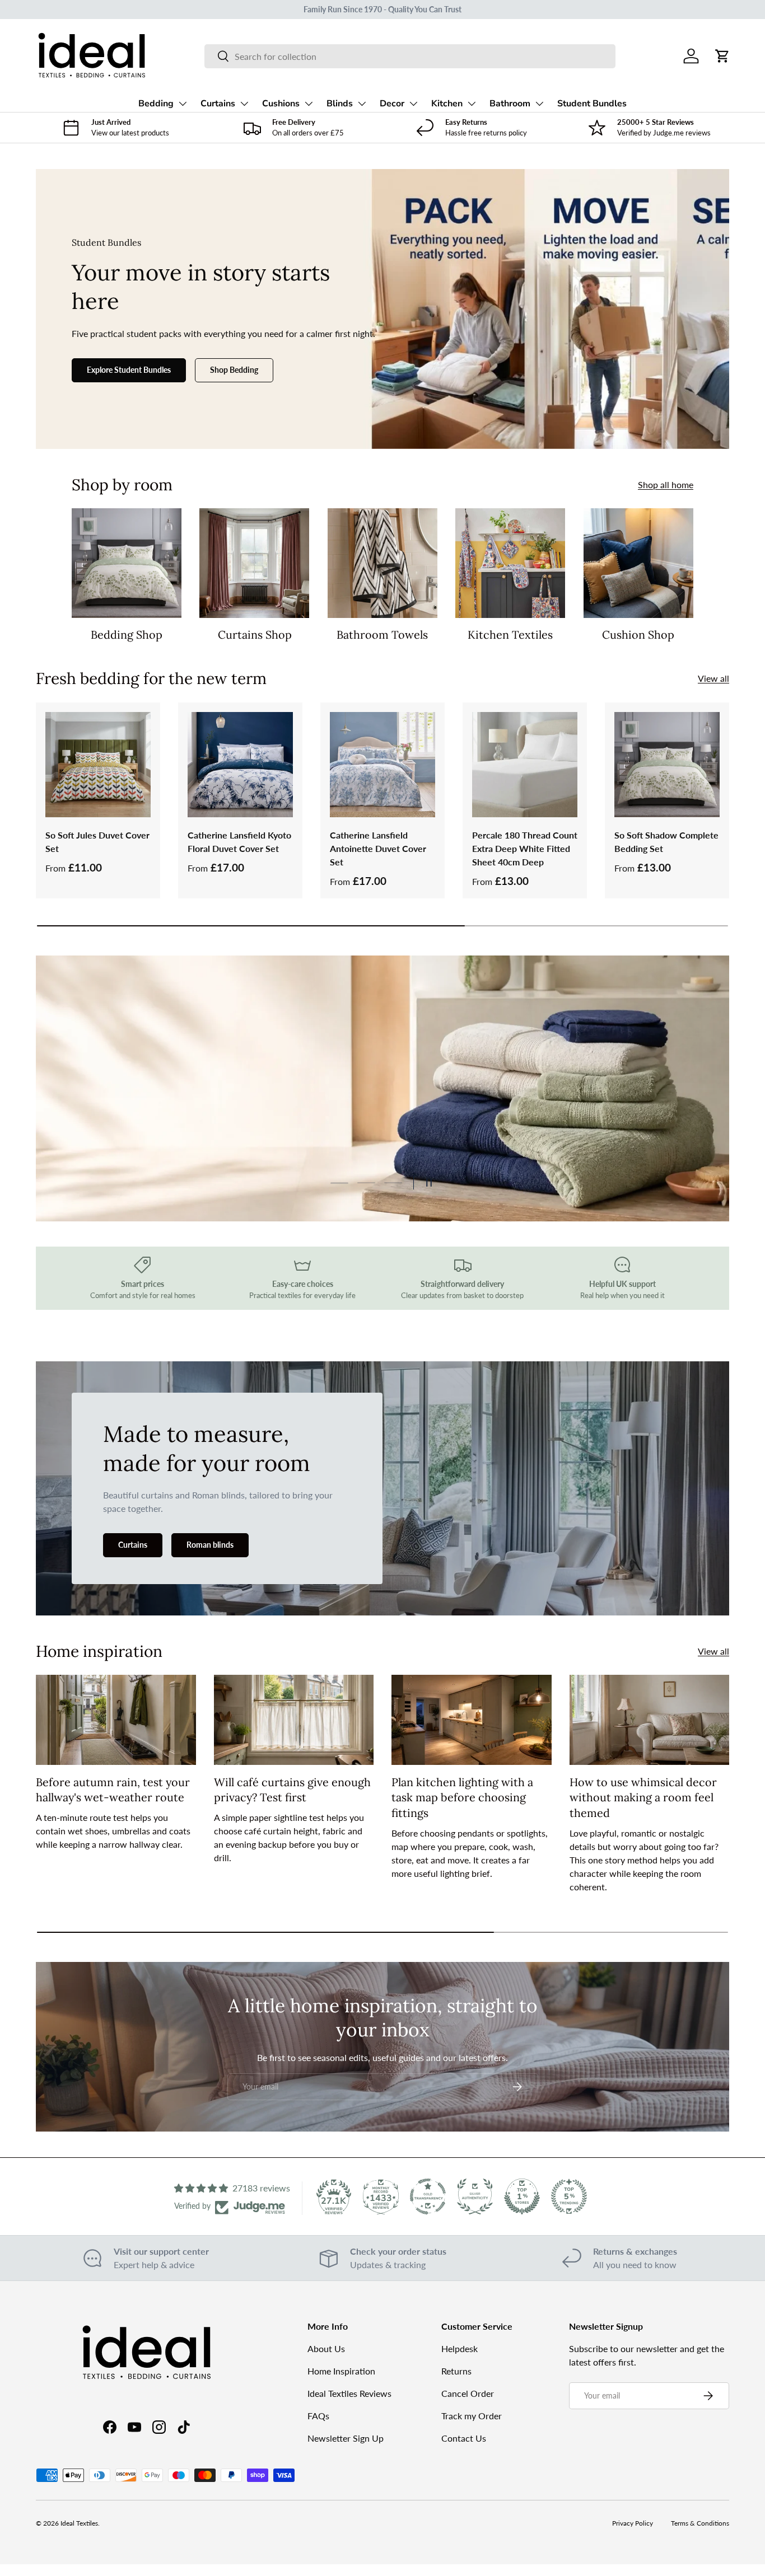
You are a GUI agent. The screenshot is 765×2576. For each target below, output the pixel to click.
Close (383, 1394)
